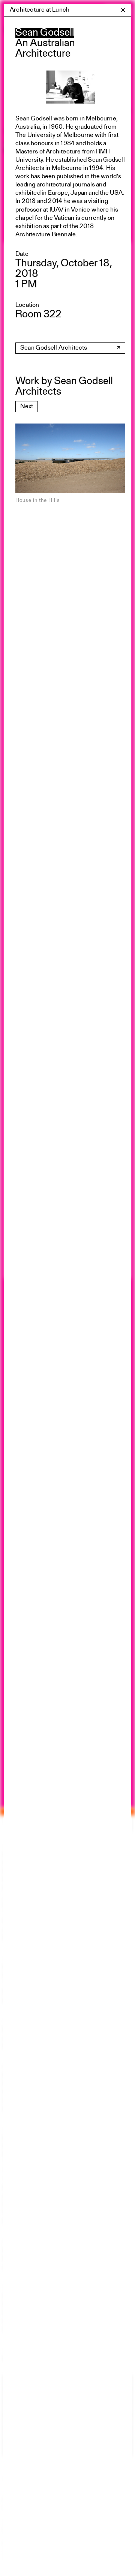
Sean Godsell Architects (54, 348)
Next (27, 406)
